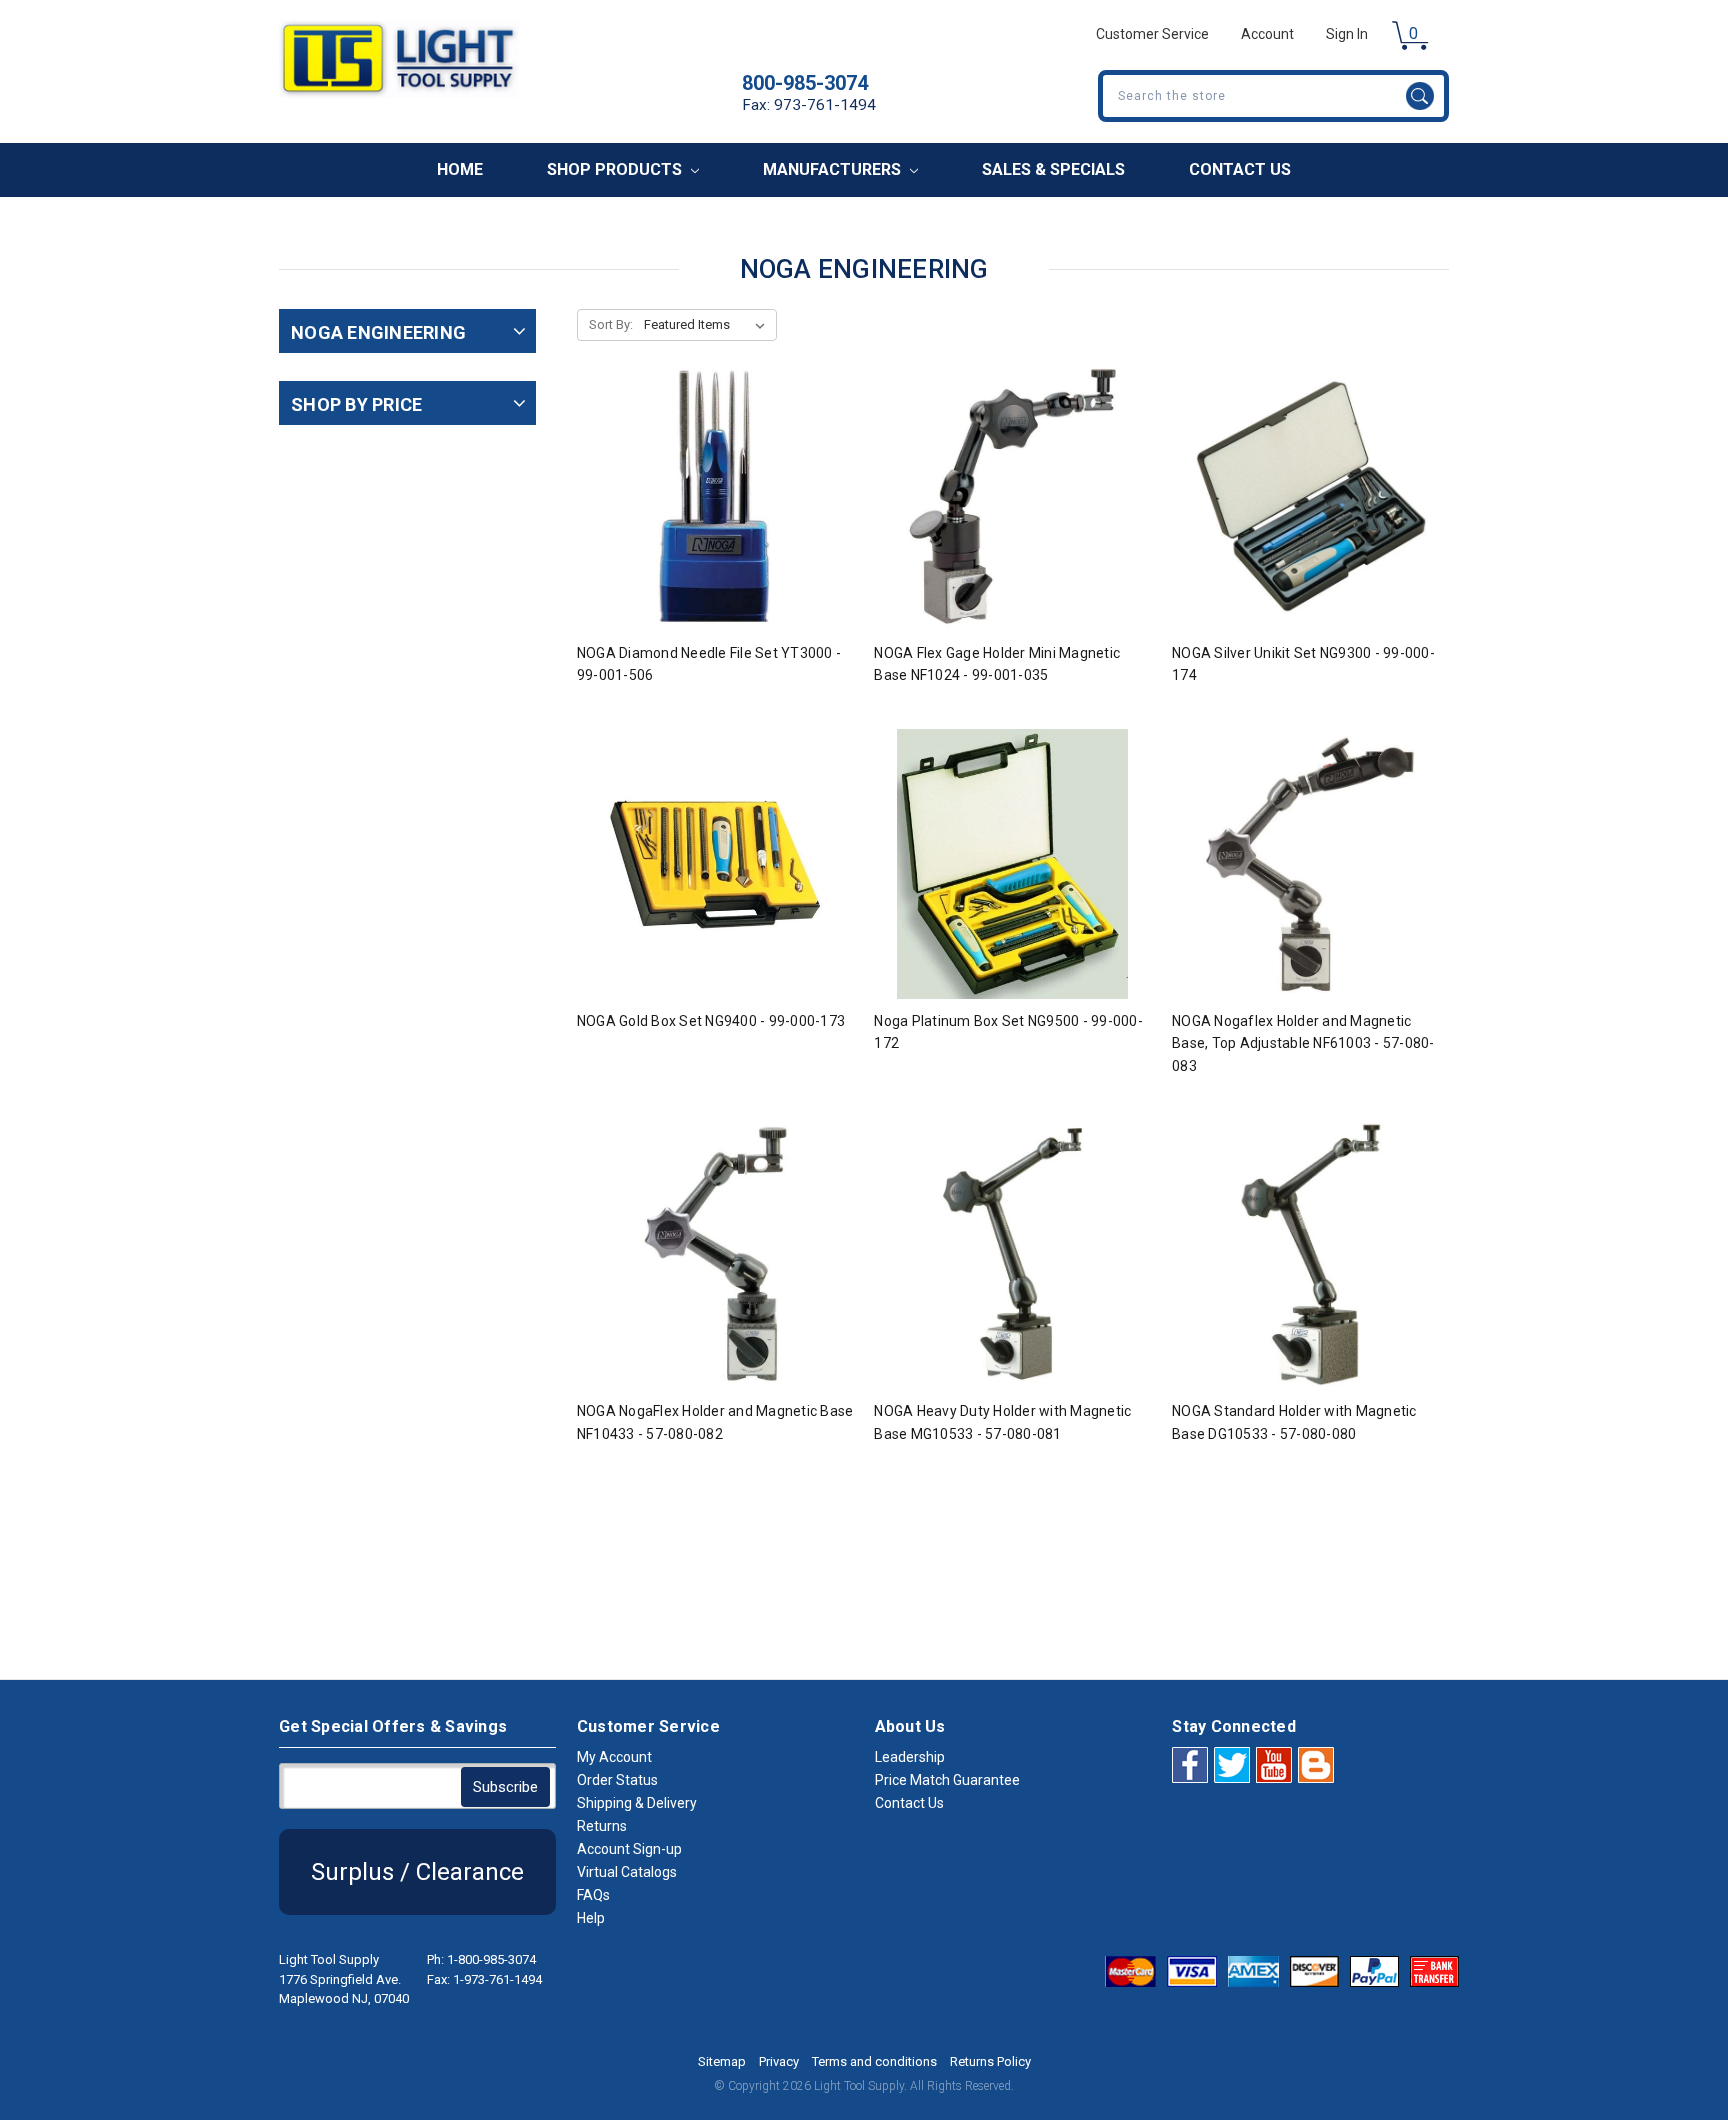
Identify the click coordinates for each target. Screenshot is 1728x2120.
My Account (614, 1757)
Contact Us (1240, 169)
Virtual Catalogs (627, 1872)
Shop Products (616, 169)
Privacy (779, 2061)
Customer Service (1152, 34)
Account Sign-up (629, 1849)
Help (591, 1918)
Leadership (910, 1757)
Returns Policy (990, 2061)
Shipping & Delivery (637, 1803)
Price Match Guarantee (947, 1780)
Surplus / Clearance (417, 1872)
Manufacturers (834, 169)
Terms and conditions (874, 2061)
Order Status (617, 1780)
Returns (602, 1826)
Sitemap (722, 2061)
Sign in (1347, 34)
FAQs (593, 1895)
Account (1267, 34)
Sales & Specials (1053, 169)
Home (460, 169)
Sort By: (611, 324)
